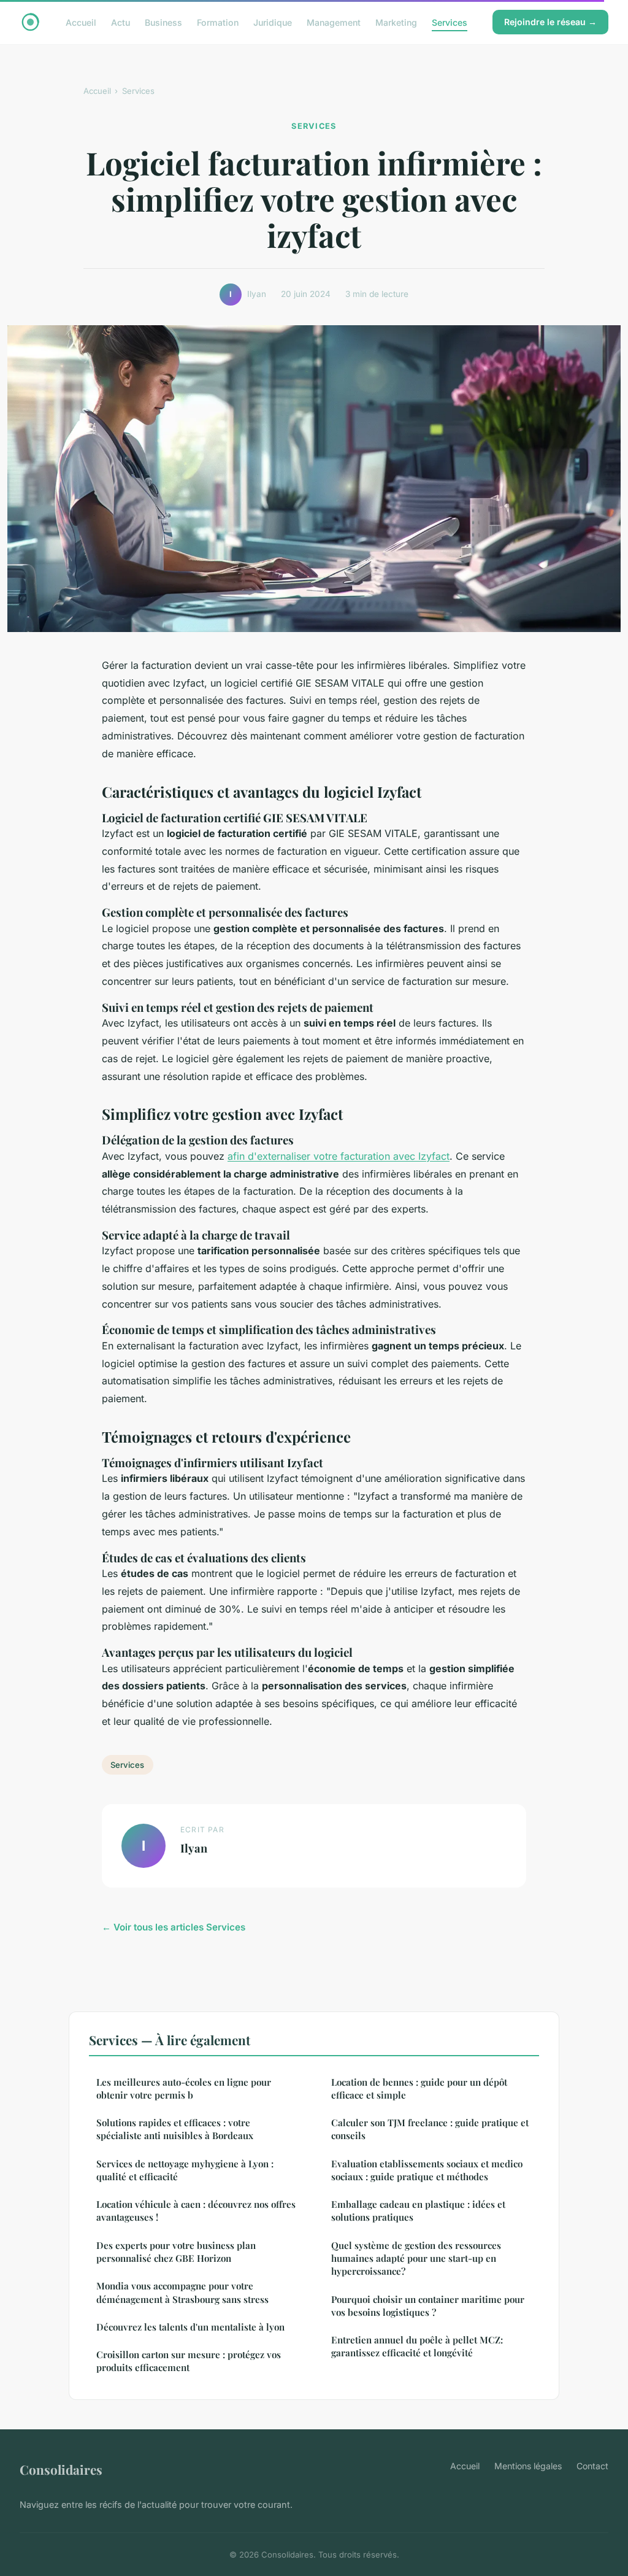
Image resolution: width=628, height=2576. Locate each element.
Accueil (81, 22)
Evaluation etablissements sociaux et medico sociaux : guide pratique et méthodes (427, 2170)
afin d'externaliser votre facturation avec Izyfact (339, 1156)
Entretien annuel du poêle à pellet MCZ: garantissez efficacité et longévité (417, 2346)
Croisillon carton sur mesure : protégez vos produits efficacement (189, 2361)
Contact (592, 2466)
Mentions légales (528, 2466)
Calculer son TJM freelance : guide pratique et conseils (430, 2129)
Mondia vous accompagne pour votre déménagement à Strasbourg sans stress (182, 2292)
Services (450, 22)
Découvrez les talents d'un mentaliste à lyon (190, 2327)
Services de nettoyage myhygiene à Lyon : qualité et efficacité (185, 2170)
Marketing (396, 22)
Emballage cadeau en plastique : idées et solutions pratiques (418, 2211)
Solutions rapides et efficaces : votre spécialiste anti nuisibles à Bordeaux (175, 2129)
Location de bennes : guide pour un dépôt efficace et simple (419, 2088)
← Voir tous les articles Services (174, 1927)
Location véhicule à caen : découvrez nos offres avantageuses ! (196, 2211)
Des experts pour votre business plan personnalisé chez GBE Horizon (176, 2252)
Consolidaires (61, 2469)
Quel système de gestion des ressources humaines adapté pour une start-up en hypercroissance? (416, 2258)
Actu (121, 22)
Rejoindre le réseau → (550, 22)
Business (163, 22)
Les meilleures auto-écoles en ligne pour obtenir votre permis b (184, 2088)
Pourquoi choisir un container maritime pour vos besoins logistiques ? (428, 2306)
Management (334, 22)
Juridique (273, 22)
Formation (218, 22)
